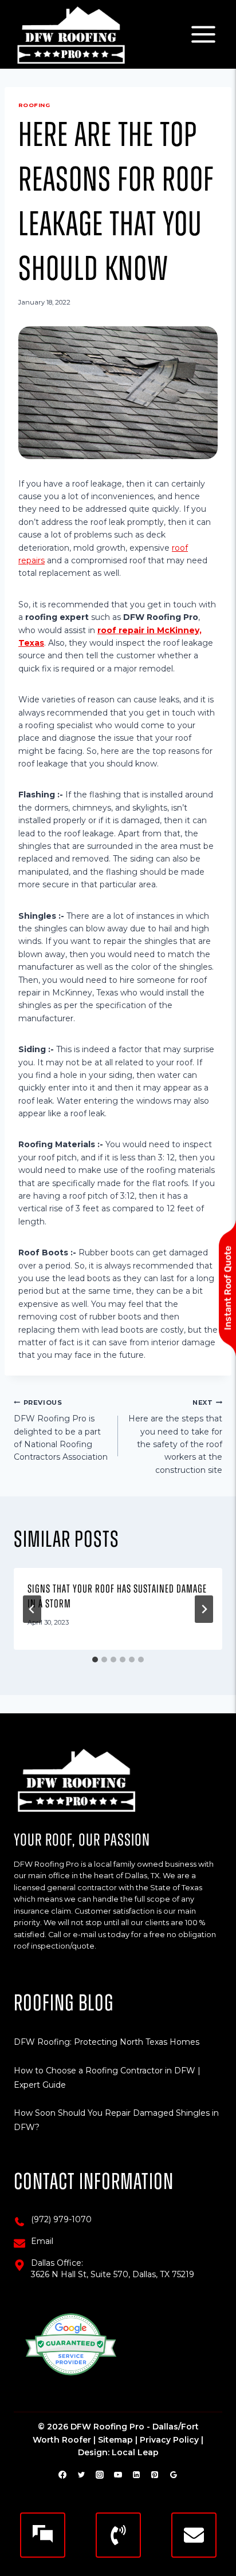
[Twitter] (81, 2475)
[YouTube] (118, 2475)
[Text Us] (43, 2535)
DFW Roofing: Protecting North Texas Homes (107, 2042)
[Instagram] (100, 2475)
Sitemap (115, 2440)
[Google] (174, 2475)
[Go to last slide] (32, 1609)
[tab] (95, 1660)
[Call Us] (118, 2535)
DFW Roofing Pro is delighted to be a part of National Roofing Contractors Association (61, 1431)
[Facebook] (62, 2475)
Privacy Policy (169, 2440)
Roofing (34, 105)
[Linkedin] (136, 2475)
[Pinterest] (155, 2475)
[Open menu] (203, 34)
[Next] (204, 1609)
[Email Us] (194, 2535)
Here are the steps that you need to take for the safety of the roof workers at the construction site (175, 1437)
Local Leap (135, 2452)
